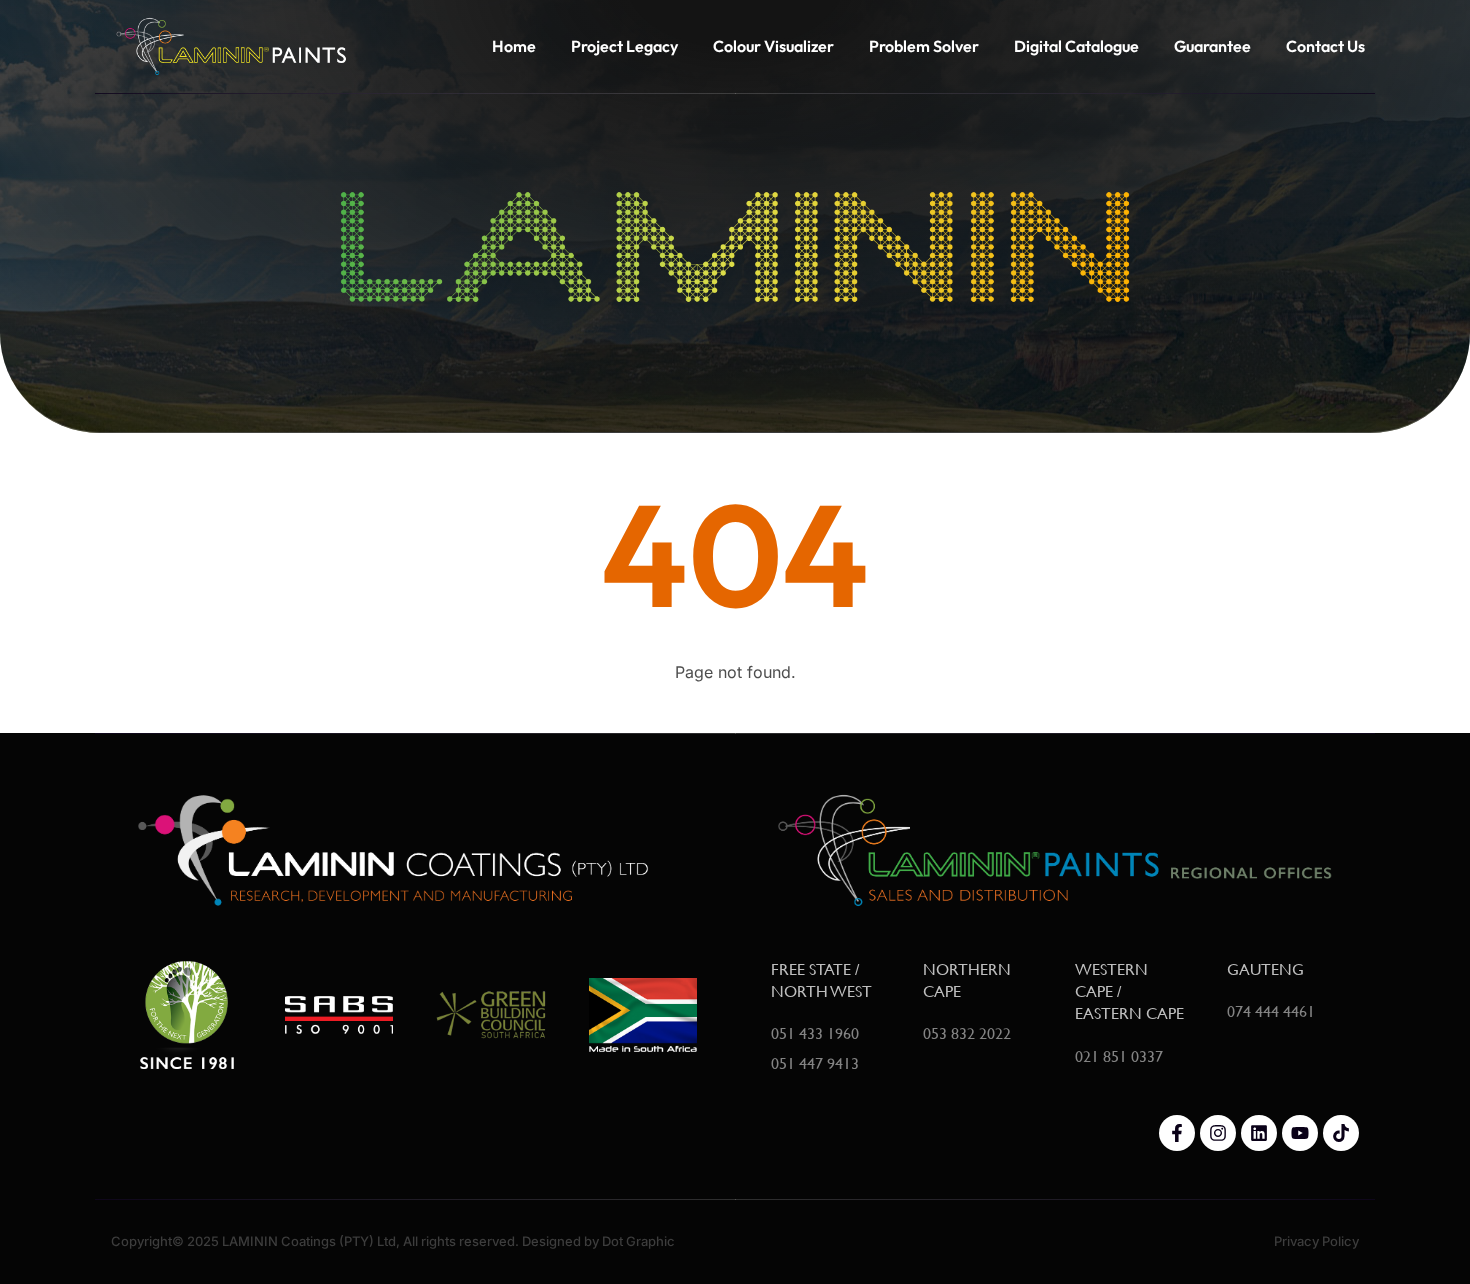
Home (514, 46)
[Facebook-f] (1177, 1133)
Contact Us (1325, 46)
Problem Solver (924, 46)
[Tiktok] (1341, 1133)
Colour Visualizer (773, 46)
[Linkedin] (1259, 1133)
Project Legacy (624, 46)
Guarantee (1212, 46)
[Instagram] (1218, 1133)
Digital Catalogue (1076, 46)
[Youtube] (1300, 1133)
